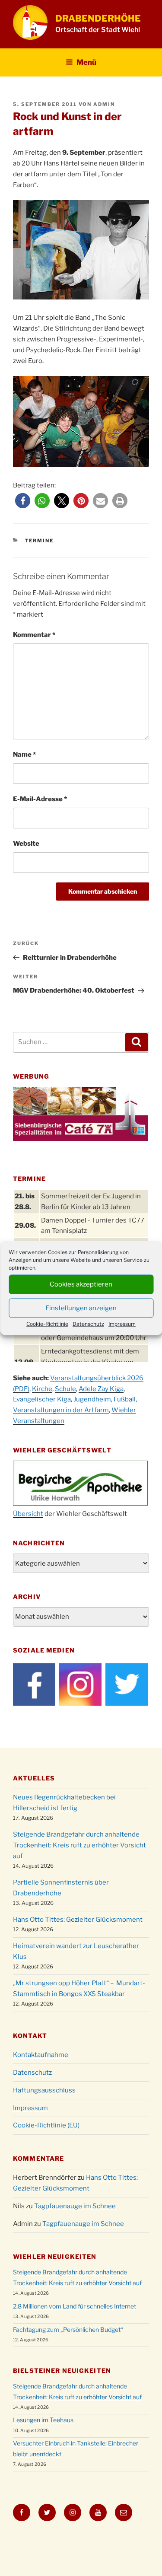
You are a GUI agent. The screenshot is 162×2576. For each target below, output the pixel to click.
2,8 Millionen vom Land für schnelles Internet (75, 2306)
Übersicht (28, 1514)
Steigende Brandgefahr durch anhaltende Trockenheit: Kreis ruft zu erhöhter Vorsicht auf (79, 1845)
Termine (40, 541)
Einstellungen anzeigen (81, 1308)
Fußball (125, 1399)
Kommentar (34, 635)
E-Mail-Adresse (40, 799)
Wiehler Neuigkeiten (55, 2256)
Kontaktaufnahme (41, 2055)
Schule (65, 1389)
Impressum (122, 1323)
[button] (23, 501)
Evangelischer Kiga (42, 1399)
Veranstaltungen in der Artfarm (61, 1410)
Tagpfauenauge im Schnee (75, 2206)
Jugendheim (92, 1399)
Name (24, 755)
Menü (86, 62)
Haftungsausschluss (44, 2090)
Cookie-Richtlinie (47, 1323)
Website (26, 844)
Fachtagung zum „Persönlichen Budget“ (68, 2329)
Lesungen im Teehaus (43, 2420)
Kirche (42, 1389)
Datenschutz (88, 1323)
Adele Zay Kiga (101, 1389)
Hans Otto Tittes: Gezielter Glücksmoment (78, 1920)
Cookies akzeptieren (81, 1284)
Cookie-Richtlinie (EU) (46, 2125)
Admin (104, 104)
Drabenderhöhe (98, 18)
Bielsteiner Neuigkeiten (62, 2371)
